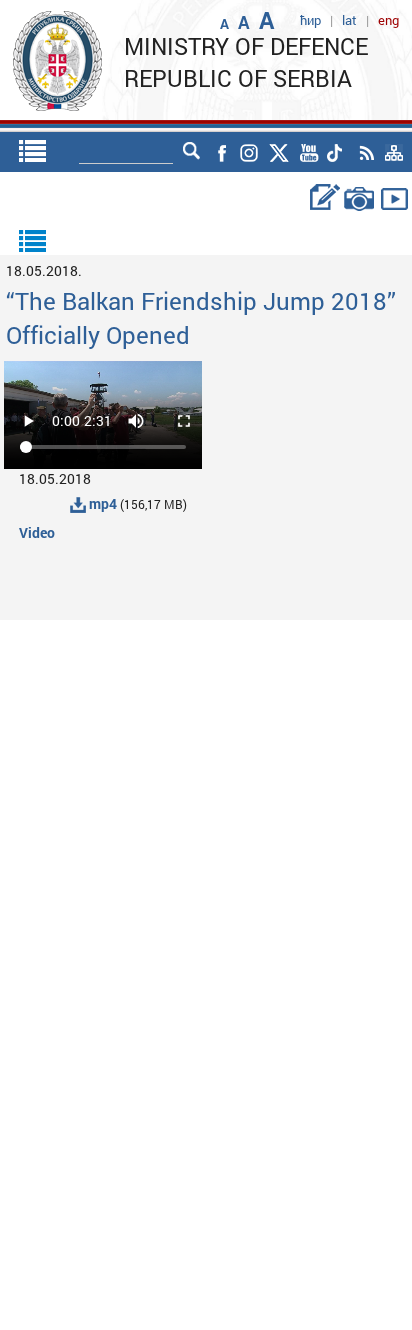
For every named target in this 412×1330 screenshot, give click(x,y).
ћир (310, 20)
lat (349, 20)
